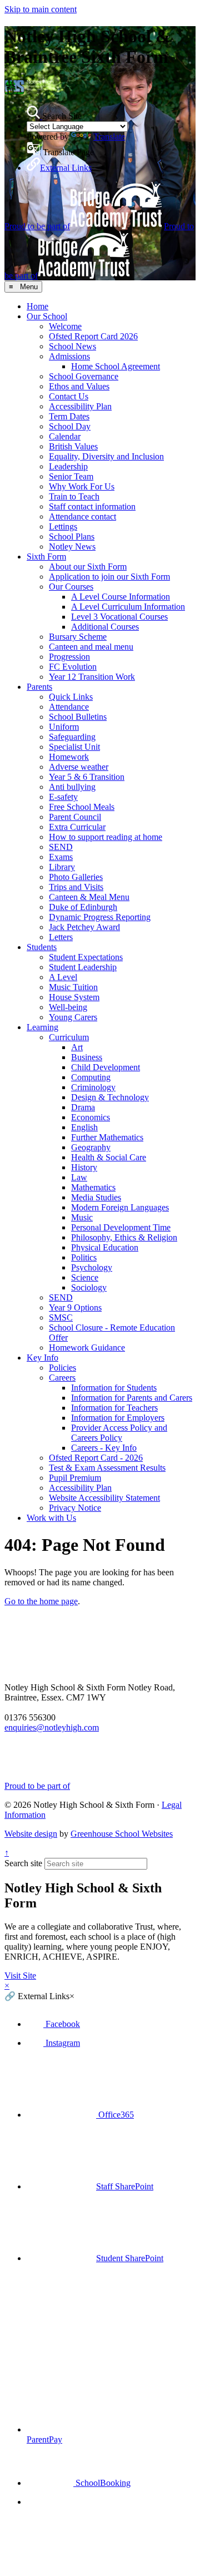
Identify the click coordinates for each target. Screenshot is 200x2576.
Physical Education (105, 1247)
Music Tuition (73, 987)
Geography (91, 1147)
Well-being (68, 1007)
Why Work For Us (82, 486)
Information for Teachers (114, 1408)
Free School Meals (82, 807)
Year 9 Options (75, 1307)
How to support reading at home (106, 837)
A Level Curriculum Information (128, 607)
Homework (69, 757)
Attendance (69, 707)
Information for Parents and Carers (132, 1398)
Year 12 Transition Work (92, 677)
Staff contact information (92, 506)
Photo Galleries (76, 877)
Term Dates (69, 416)
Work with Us (51, 1518)
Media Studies (96, 1197)
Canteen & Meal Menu (89, 897)
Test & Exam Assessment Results (107, 1468)
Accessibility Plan (80, 406)
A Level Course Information (121, 597)
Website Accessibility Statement (104, 1498)
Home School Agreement (116, 366)
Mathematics (93, 1187)
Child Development (106, 1067)
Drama (83, 1107)
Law (79, 1177)
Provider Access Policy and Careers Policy (119, 1433)
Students (42, 947)
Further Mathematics (107, 1137)
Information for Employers (118, 1418)
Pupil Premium (75, 1478)
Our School (47, 316)
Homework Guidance (87, 1348)
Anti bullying (72, 787)
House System (74, 997)
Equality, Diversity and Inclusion (106, 456)
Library (62, 867)
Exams (61, 857)
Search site (23, 1863)
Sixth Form (46, 557)
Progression (69, 657)
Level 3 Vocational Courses (119, 617)
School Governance (84, 376)
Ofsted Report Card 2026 (93, 336)
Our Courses (71, 587)
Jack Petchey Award (84, 927)
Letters (61, 937)
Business (87, 1057)
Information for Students (114, 1388)
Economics (91, 1117)
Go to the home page (41, 1601)
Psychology (92, 1267)
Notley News (72, 547)
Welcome (65, 326)
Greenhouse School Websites (122, 1834)
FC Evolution (73, 667)
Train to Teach (74, 496)
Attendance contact (82, 516)
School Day (70, 426)
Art (77, 1047)
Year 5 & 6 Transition (87, 777)
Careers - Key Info (104, 1448)
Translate (109, 137)
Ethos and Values (79, 386)
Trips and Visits (76, 887)
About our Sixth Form (88, 567)
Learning (42, 1027)
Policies (62, 1368)
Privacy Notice (75, 1508)
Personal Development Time (121, 1227)
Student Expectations (86, 957)
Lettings (63, 526)
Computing (91, 1077)
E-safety (63, 797)
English (84, 1127)
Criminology (93, 1087)
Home (37, 306)
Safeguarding (72, 737)
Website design (31, 1834)
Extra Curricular (77, 827)
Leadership (68, 466)
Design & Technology (110, 1097)
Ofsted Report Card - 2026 (96, 1458)
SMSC (61, 1317)
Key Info (42, 1358)
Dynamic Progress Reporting (100, 917)
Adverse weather (79, 767)
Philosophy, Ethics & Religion (124, 1237)
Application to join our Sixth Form (109, 577)
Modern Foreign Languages (120, 1207)
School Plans (72, 537)
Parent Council (75, 817)
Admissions (69, 356)
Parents (39, 687)
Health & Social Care (109, 1157)
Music (82, 1217)
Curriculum (69, 1037)
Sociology (89, 1287)
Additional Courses (105, 627)
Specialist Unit (74, 747)
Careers (62, 1378)
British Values (73, 446)
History (84, 1167)
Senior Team (71, 476)
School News (72, 346)
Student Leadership (83, 967)
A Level (63, 977)
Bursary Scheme (78, 637)
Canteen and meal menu (91, 647)
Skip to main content (41, 9)
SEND (61, 847)
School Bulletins (78, 717)
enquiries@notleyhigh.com (52, 1727)
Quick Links (71, 697)
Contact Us (69, 396)
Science (85, 1277)
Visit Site (20, 1976)
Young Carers (73, 1017)
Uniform (64, 727)
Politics (84, 1257)
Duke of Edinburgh (83, 907)
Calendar (65, 436)
